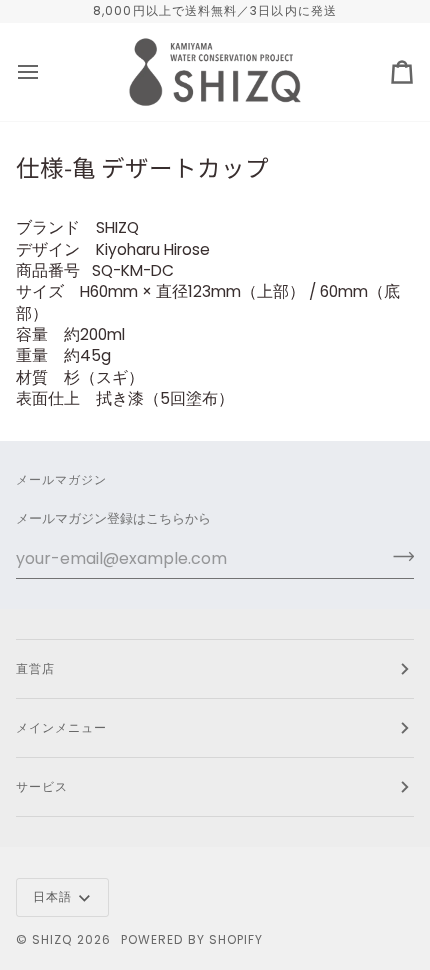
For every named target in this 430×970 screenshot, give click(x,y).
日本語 (52, 896)
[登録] (397, 556)
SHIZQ (52, 939)
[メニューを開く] (46, 72)
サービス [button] (42, 786)
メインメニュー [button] (62, 727)
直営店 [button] (35, 668)
